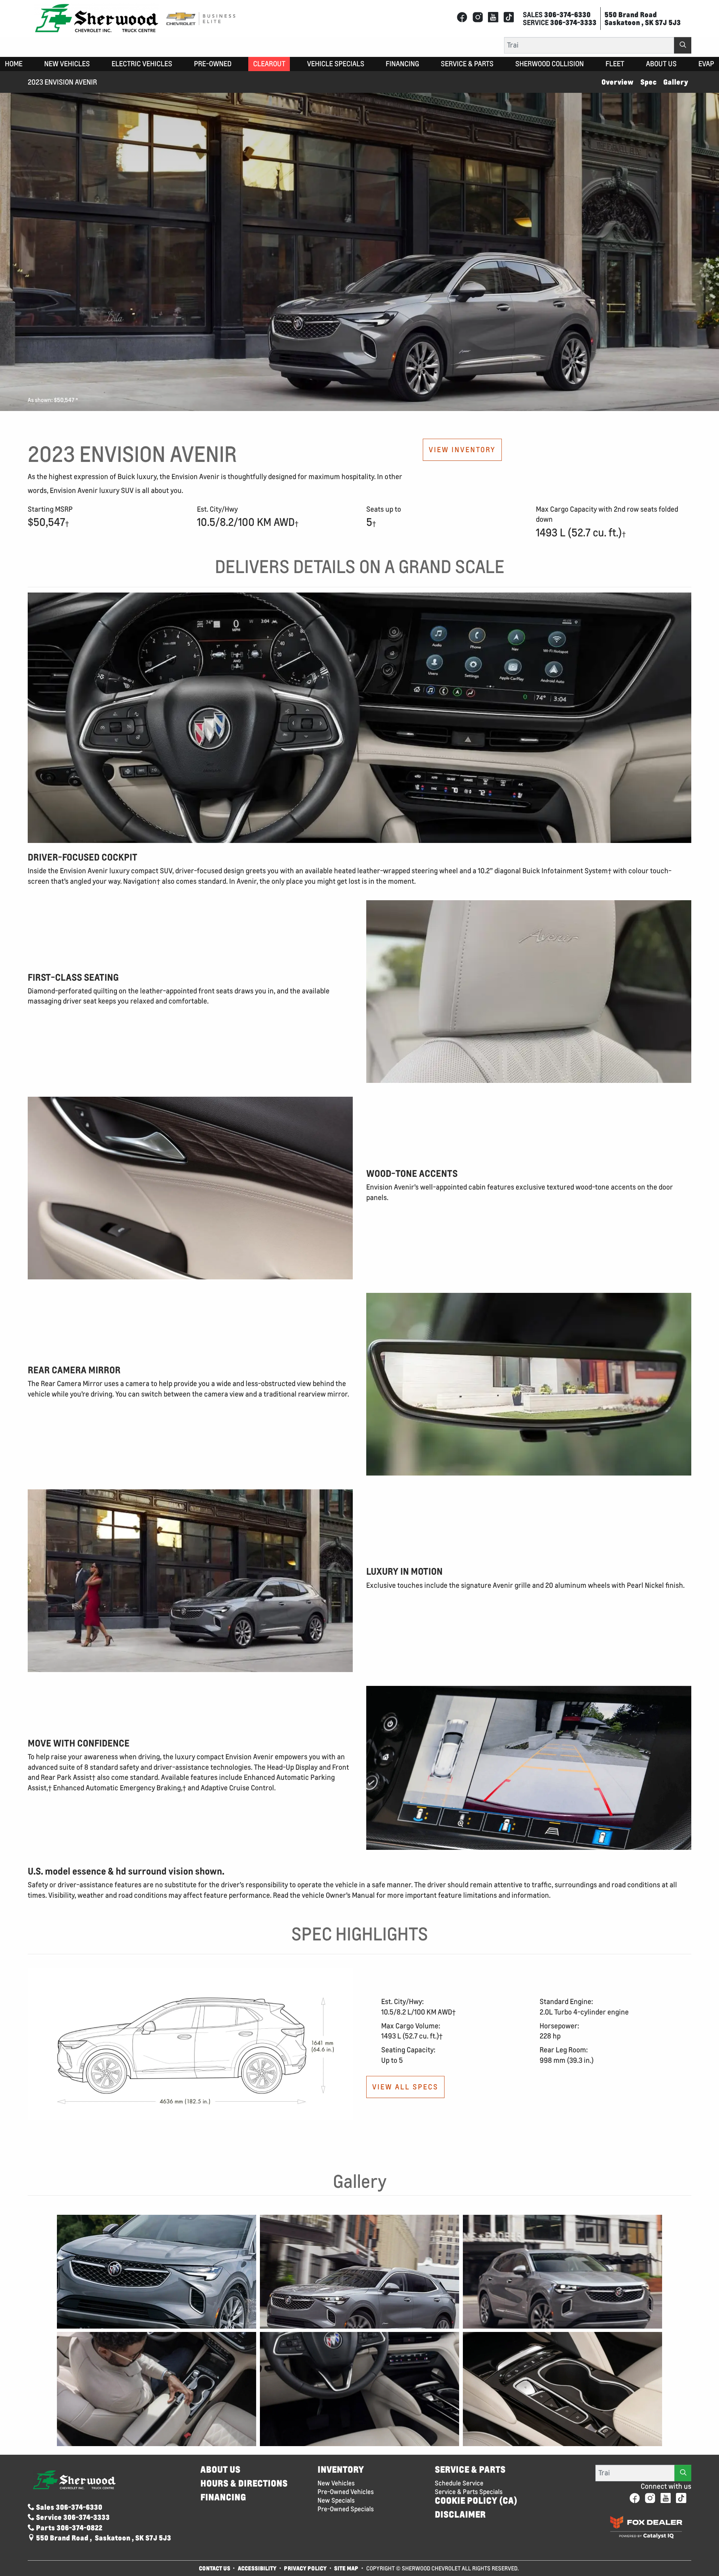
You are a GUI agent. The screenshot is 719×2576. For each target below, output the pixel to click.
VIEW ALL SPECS (405, 2087)
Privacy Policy (305, 2568)
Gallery (676, 82)
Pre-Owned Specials (346, 2509)
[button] (14, 64)
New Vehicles (336, 2483)
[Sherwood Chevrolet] (97, 18)
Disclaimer (460, 2514)
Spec (648, 82)
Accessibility (257, 2568)
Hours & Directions (244, 2483)
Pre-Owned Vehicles (346, 2492)
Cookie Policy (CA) (476, 2501)
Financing (223, 2497)
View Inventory (462, 450)
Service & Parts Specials (469, 2492)
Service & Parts (470, 2470)
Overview (617, 82)
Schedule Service (459, 2483)
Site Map (347, 2568)
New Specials (336, 2500)
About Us (220, 2470)
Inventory (341, 2470)
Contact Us (215, 2568)
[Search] (683, 45)
